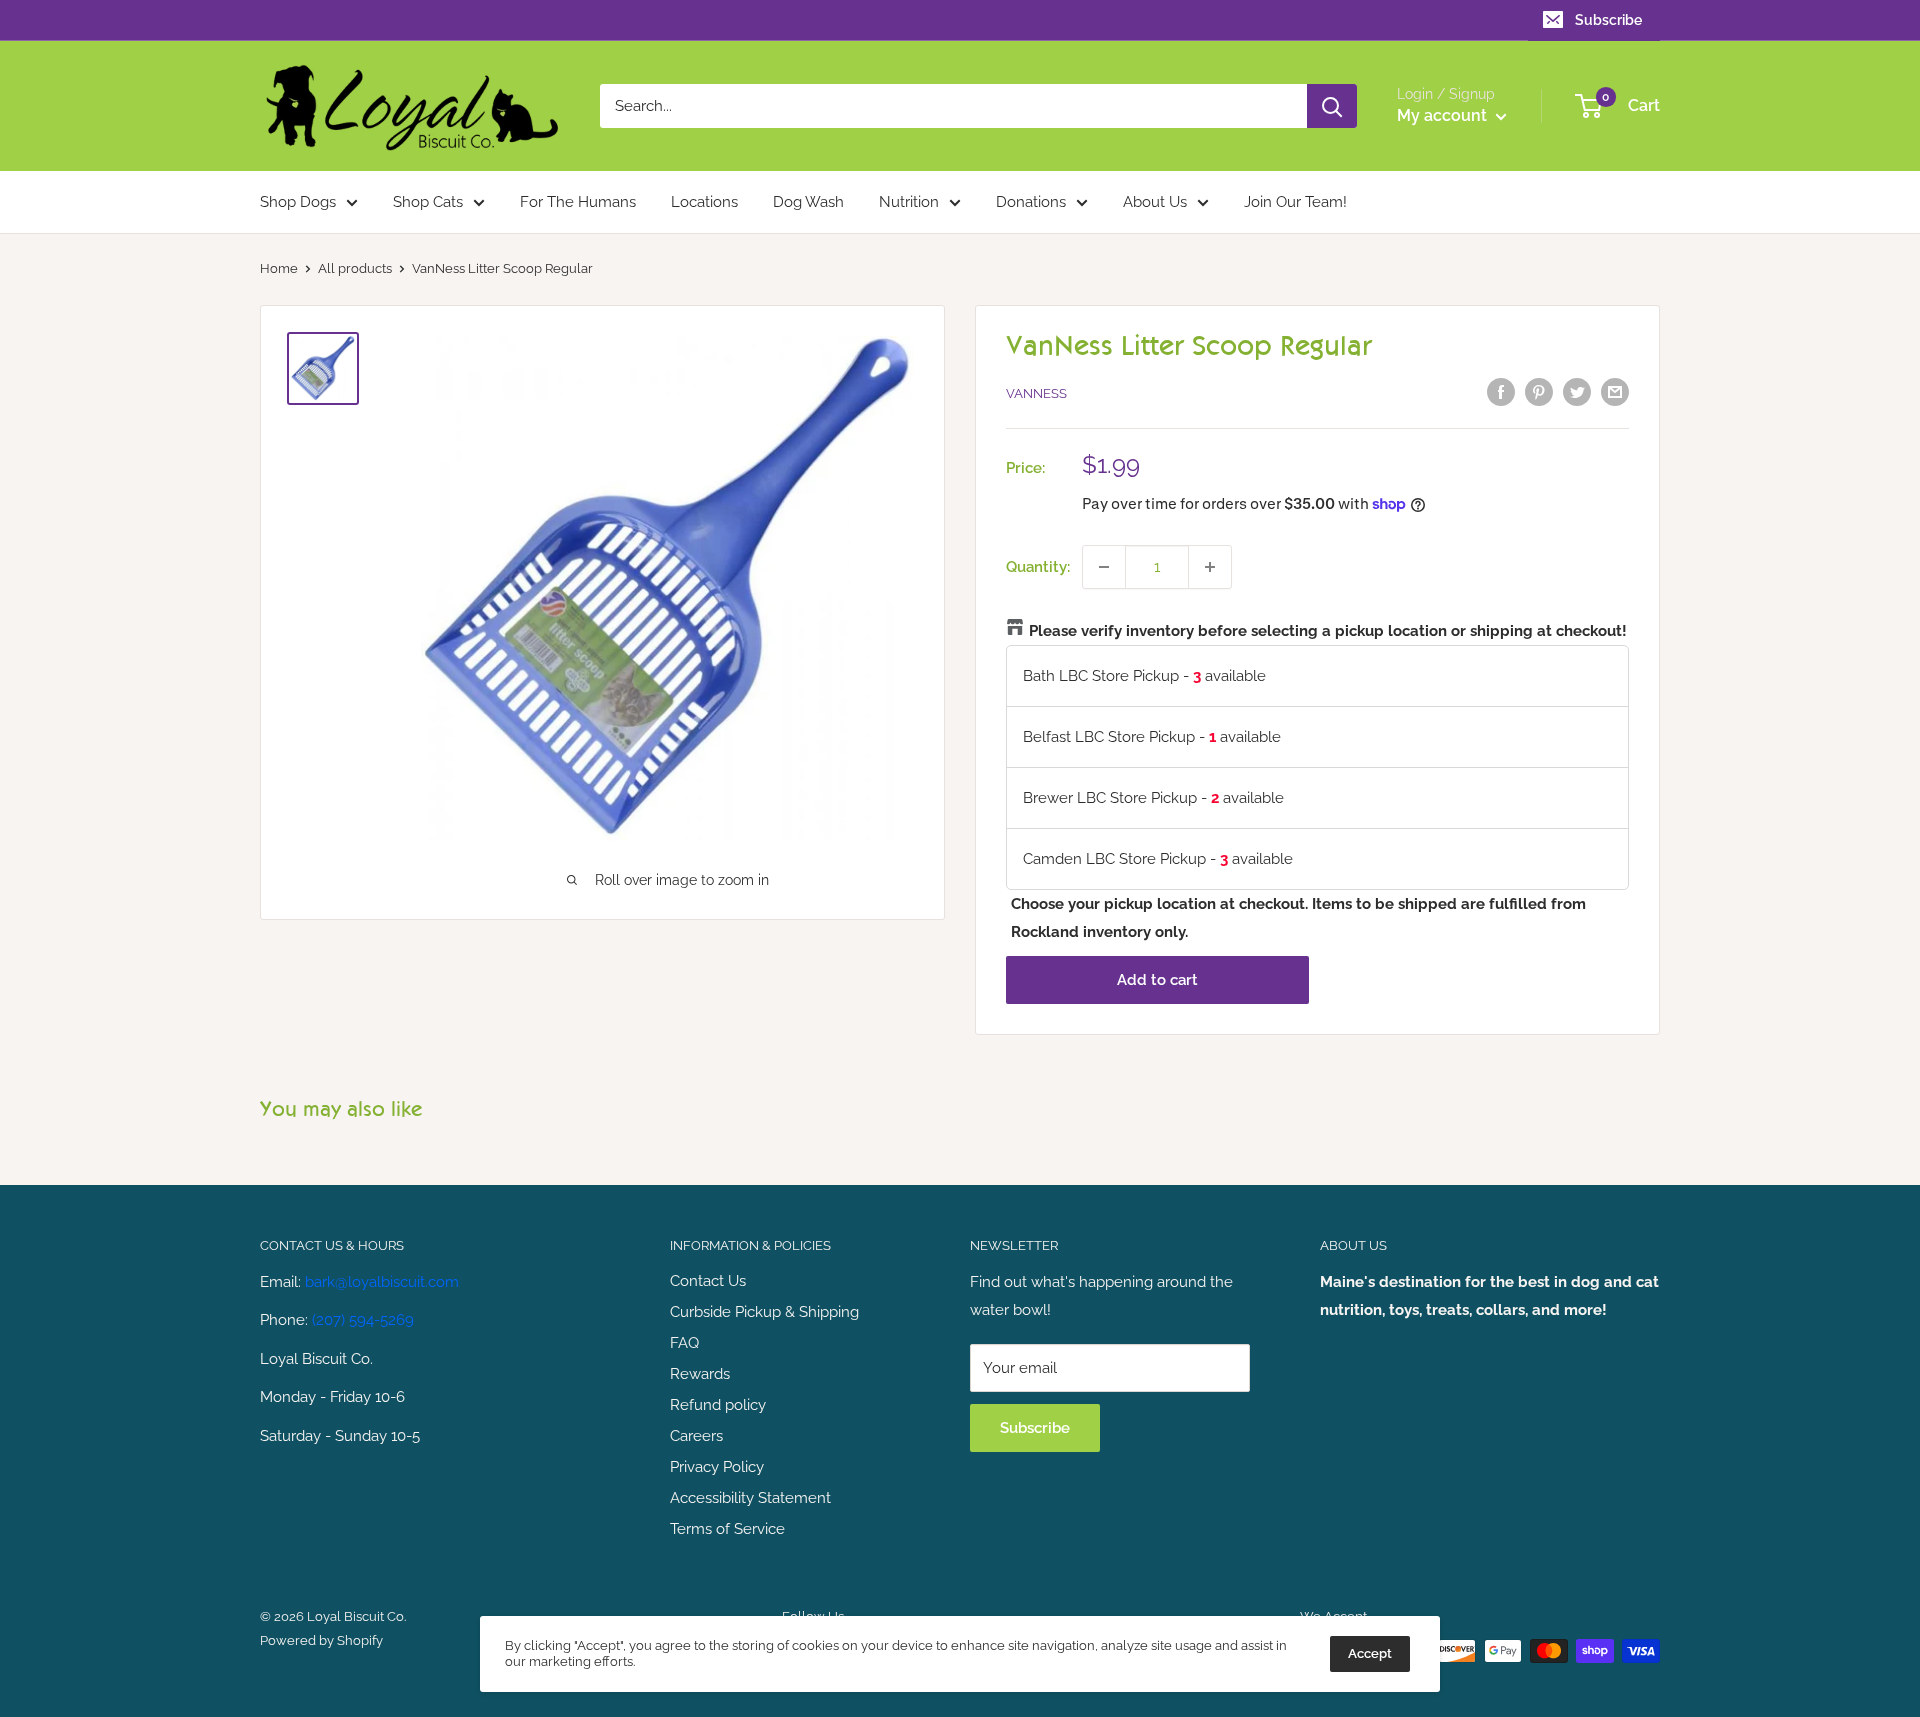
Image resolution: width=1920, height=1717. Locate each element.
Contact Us (708, 1281)
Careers (696, 1436)
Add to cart (1157, 980)
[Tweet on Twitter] (1577, 391)
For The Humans (578, 202)
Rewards (700, 1374)
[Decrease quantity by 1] (1104, 567)
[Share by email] (1615, 391)
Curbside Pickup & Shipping (764, 1312)
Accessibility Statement (750, 1498)
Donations (1031, 202)
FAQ (684, 1343)
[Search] (1332, 106)
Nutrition (909, 202)
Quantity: (1038, 567)
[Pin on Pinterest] (1539, 391)
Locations (704, 202)
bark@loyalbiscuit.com (382, 1282)
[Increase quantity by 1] (1210, 567)
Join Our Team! (1295, 202)
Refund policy (718, 1405)
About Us (1155, 202)
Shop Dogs (298, 202)
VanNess (1036, 393)
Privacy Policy (717, 1467)
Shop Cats (428, 202)
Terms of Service (727, 1529)
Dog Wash (808, 202)
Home (279, 268)
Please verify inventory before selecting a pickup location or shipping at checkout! (1328, 631)
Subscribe (1608, 20)
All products (355, 268)
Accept (1370, 1653)
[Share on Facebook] (1501, 391)
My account (1444, 115)
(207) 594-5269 (363, 1320)
